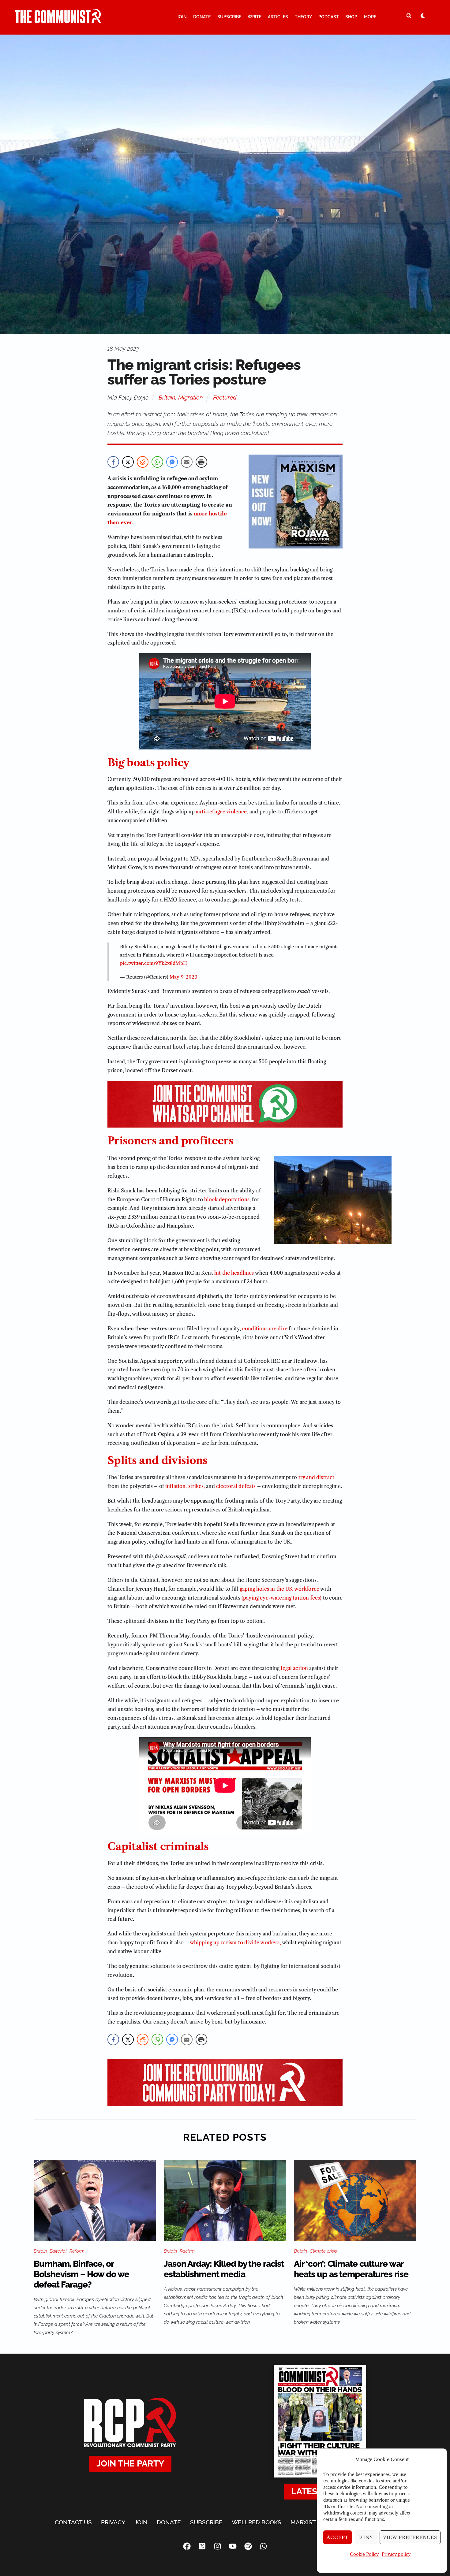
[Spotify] (248, 2546)
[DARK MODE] (423, 16)
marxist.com (310, 2522)
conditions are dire (265, 1329)
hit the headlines (234, 1273)
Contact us (73, 2522)
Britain (167, 397)
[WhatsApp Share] (157, 462)
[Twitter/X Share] (128, 462)
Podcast (329, 17)
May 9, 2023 (183, 977)
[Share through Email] (187, 462)
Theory (303, 17)
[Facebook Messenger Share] (172, 462)
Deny (366, 2537)
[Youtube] (233, 2546)
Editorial (58, 2251)
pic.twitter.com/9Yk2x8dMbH (154, 963)
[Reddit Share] (143, 462)
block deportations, (227, 1199)
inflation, (176, 1486)
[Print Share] (201, 462)
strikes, (197, 1486)
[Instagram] (217, 2546)
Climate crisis (323, 2251)
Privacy (113, 2522)
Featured (225, 397)
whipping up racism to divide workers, (235, 1942)
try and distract (317, 1477)
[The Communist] (58, 20)
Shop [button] (351, 17)
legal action (294, 1668)
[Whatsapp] (263, 2546)
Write (255, 17)
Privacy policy (396, 2554)
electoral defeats (236, 1486)
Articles (278, 17)
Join (182, 17)
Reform (77, 2251)
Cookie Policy (364, 2554)
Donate (202, 17)
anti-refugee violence (221, 812)
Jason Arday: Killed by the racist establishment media (224, 2269)
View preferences (410, 2537)
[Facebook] (187, 2546)
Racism (187, 2251)
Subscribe (229, 17)
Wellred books (257, 2522)
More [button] (370, 17)
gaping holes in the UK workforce (279, 1589)
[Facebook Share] (113, 462)
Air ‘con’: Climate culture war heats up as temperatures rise (351, 2269)
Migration (191, 397)
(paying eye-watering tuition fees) (281, 1598)
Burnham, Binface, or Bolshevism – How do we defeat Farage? (81, 2274)
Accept (338, 2537)
